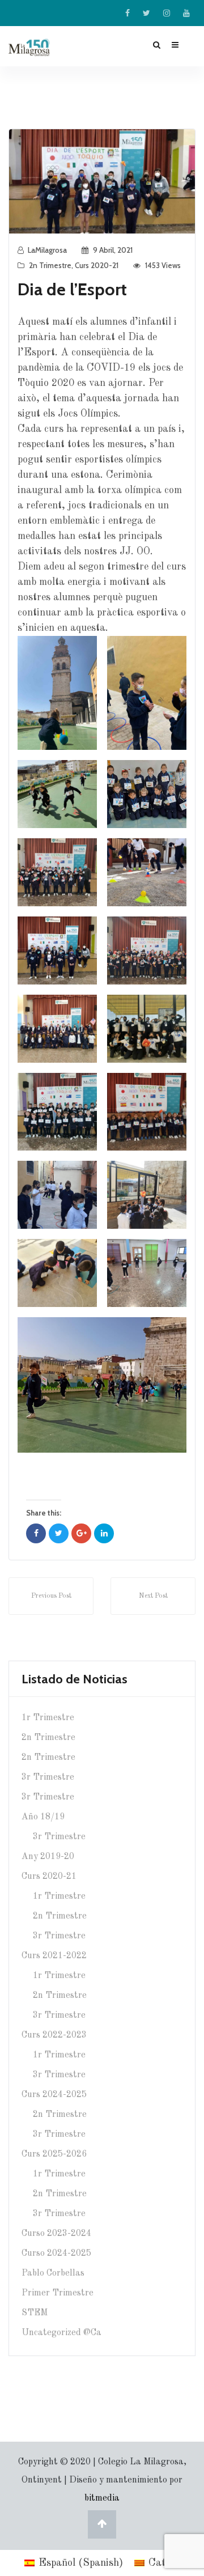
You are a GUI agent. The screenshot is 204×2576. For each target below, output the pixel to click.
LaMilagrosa (47, 250)
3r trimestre (48, 1777)
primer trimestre (58, 2293)
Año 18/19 (43, 1817)
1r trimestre (48, 1718)
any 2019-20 (48, 1857)
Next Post (153, 1596)
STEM (35, 2313)
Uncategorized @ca (61, 2333)
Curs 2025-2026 (54, 2154)
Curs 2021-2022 (54, 1956)
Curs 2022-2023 (54, 2035)
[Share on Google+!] (81, 1533)
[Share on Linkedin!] (104, 1533)
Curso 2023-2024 (56, 2234)
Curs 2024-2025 (54, 2095)
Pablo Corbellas (53, 2273)
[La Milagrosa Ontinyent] (38, 47)
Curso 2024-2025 (56, 2254)
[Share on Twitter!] (59, 1533)
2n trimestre (50, 265)
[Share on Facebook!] (36, 1533)
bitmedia (102, 2498)
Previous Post (51, 1596)
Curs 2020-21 (97, 265)
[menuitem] (74, 2563)
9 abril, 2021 (113, 250)
